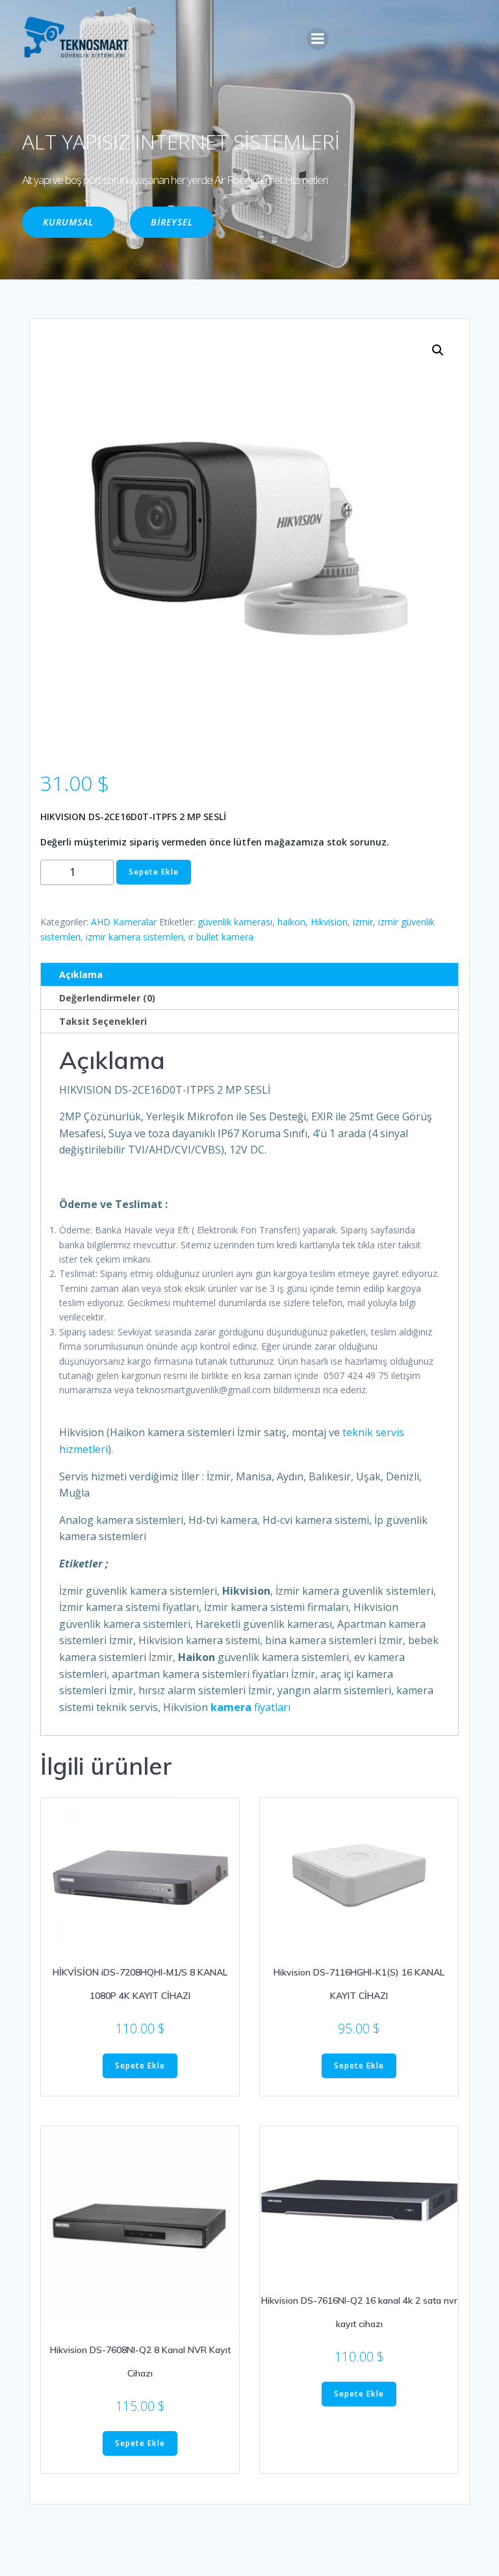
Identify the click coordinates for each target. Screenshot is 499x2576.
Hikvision (329, 922)
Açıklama (81, 974)
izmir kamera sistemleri (134, 937)
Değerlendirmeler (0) (107, 998)
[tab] (249, 975)
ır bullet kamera (221, 937)
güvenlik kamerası (235, 922)
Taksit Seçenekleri (103, 1021)
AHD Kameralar (124, 922)
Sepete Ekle (154, 872)
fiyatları (250, 1707)
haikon (291, 922)
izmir (363, 922)
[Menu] (318, 39)
